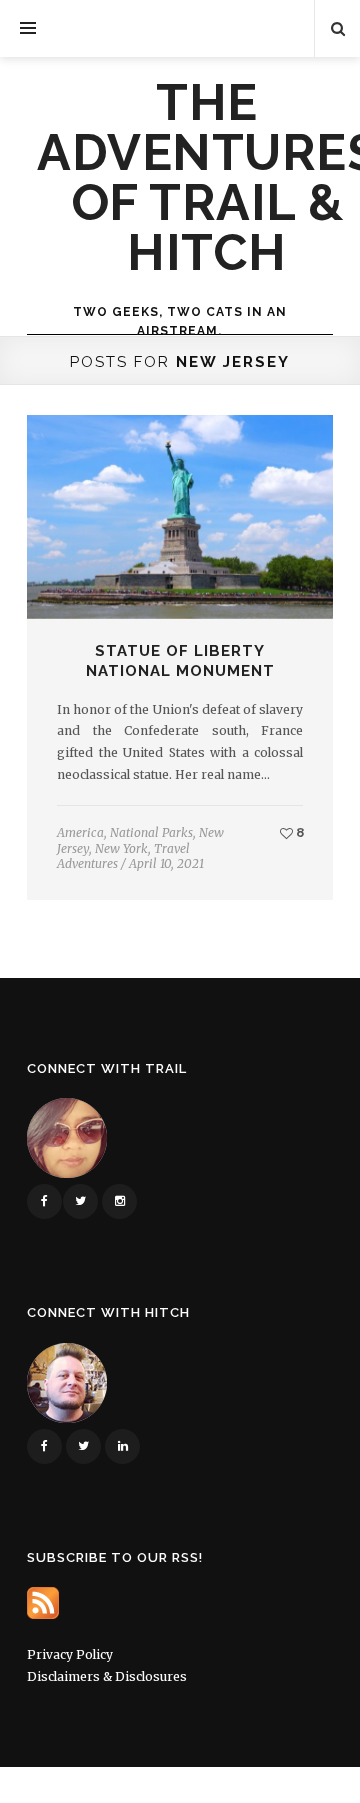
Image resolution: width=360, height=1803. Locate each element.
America (80, 832)
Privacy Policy (70, 1654)
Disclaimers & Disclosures (107, 1676)
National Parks (151, 832)
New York (121, 848)
